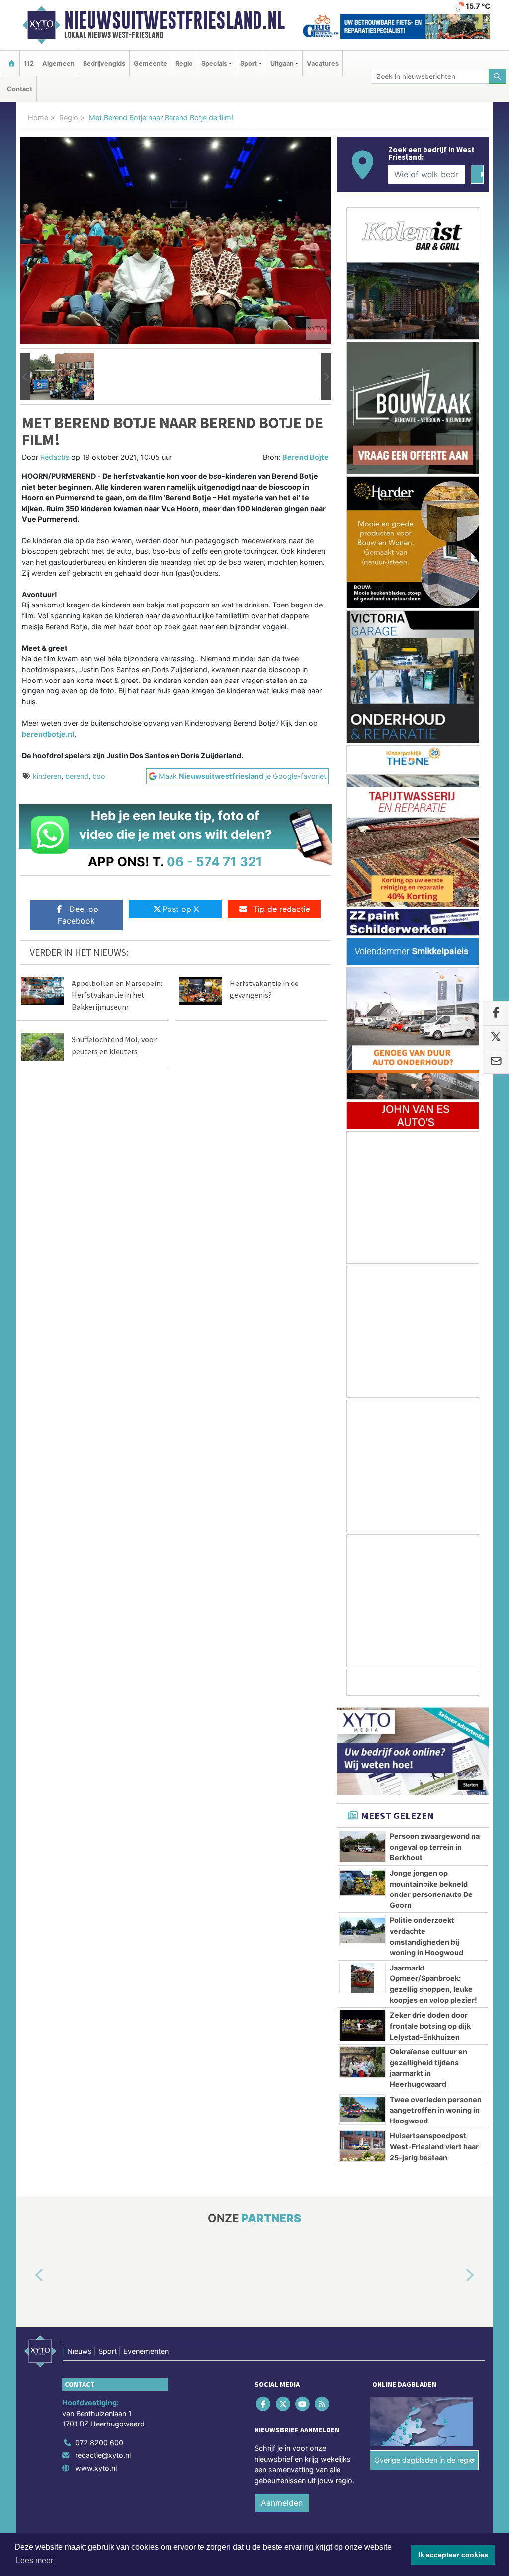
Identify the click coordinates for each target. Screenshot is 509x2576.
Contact (20, 89)
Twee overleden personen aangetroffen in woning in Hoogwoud (436, 2110)
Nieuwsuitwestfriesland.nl (174, 20)
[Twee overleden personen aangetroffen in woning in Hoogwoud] (363, 2110)
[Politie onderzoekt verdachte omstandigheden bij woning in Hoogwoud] (363, 1930)
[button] (25, 377)
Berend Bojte (305, 457)
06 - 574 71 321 (214, 862)
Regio (184, 63)
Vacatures (323, 63)
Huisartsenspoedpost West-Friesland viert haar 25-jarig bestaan (434, 2146)
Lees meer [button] (35, 2560)
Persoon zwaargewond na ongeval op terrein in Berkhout (435, 1847)
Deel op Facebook (78, 915)
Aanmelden (282, 2503)
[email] (496, 1062)
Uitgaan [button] (282, 63)
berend (77, 776)
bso (99, 776)
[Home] (11, 63)
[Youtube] (303, 2404)
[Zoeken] (498, 76)
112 (29, 63)
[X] (284, 2404)
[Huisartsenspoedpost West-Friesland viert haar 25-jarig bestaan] (363, 2146)
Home (38, 117)
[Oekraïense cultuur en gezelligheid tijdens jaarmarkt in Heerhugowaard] (363, 2062)
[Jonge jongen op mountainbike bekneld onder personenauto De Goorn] (363, 1883)
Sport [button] (249, 63)
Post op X (180, 909)
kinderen (47, 776)
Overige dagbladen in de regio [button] (424, 2460)
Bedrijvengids (104, 63)
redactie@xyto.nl (103, 2456)
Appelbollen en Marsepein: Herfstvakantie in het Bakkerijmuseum (117, 995)
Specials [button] (214, 63)
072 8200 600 (99, 2443)
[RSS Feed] (323, 2404)
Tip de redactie (282, 909)
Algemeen (58, 63)
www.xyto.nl (96, 2468)
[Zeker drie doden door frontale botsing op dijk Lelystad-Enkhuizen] (363, 2025)
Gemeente (150, 63)
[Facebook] (264, 2404)
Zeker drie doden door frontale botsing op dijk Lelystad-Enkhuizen (430, 2026)
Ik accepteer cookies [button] (453, 2555)
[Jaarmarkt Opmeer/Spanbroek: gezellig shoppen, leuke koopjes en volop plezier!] (363, 1978)
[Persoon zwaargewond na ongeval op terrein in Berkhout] (363, 1846)
